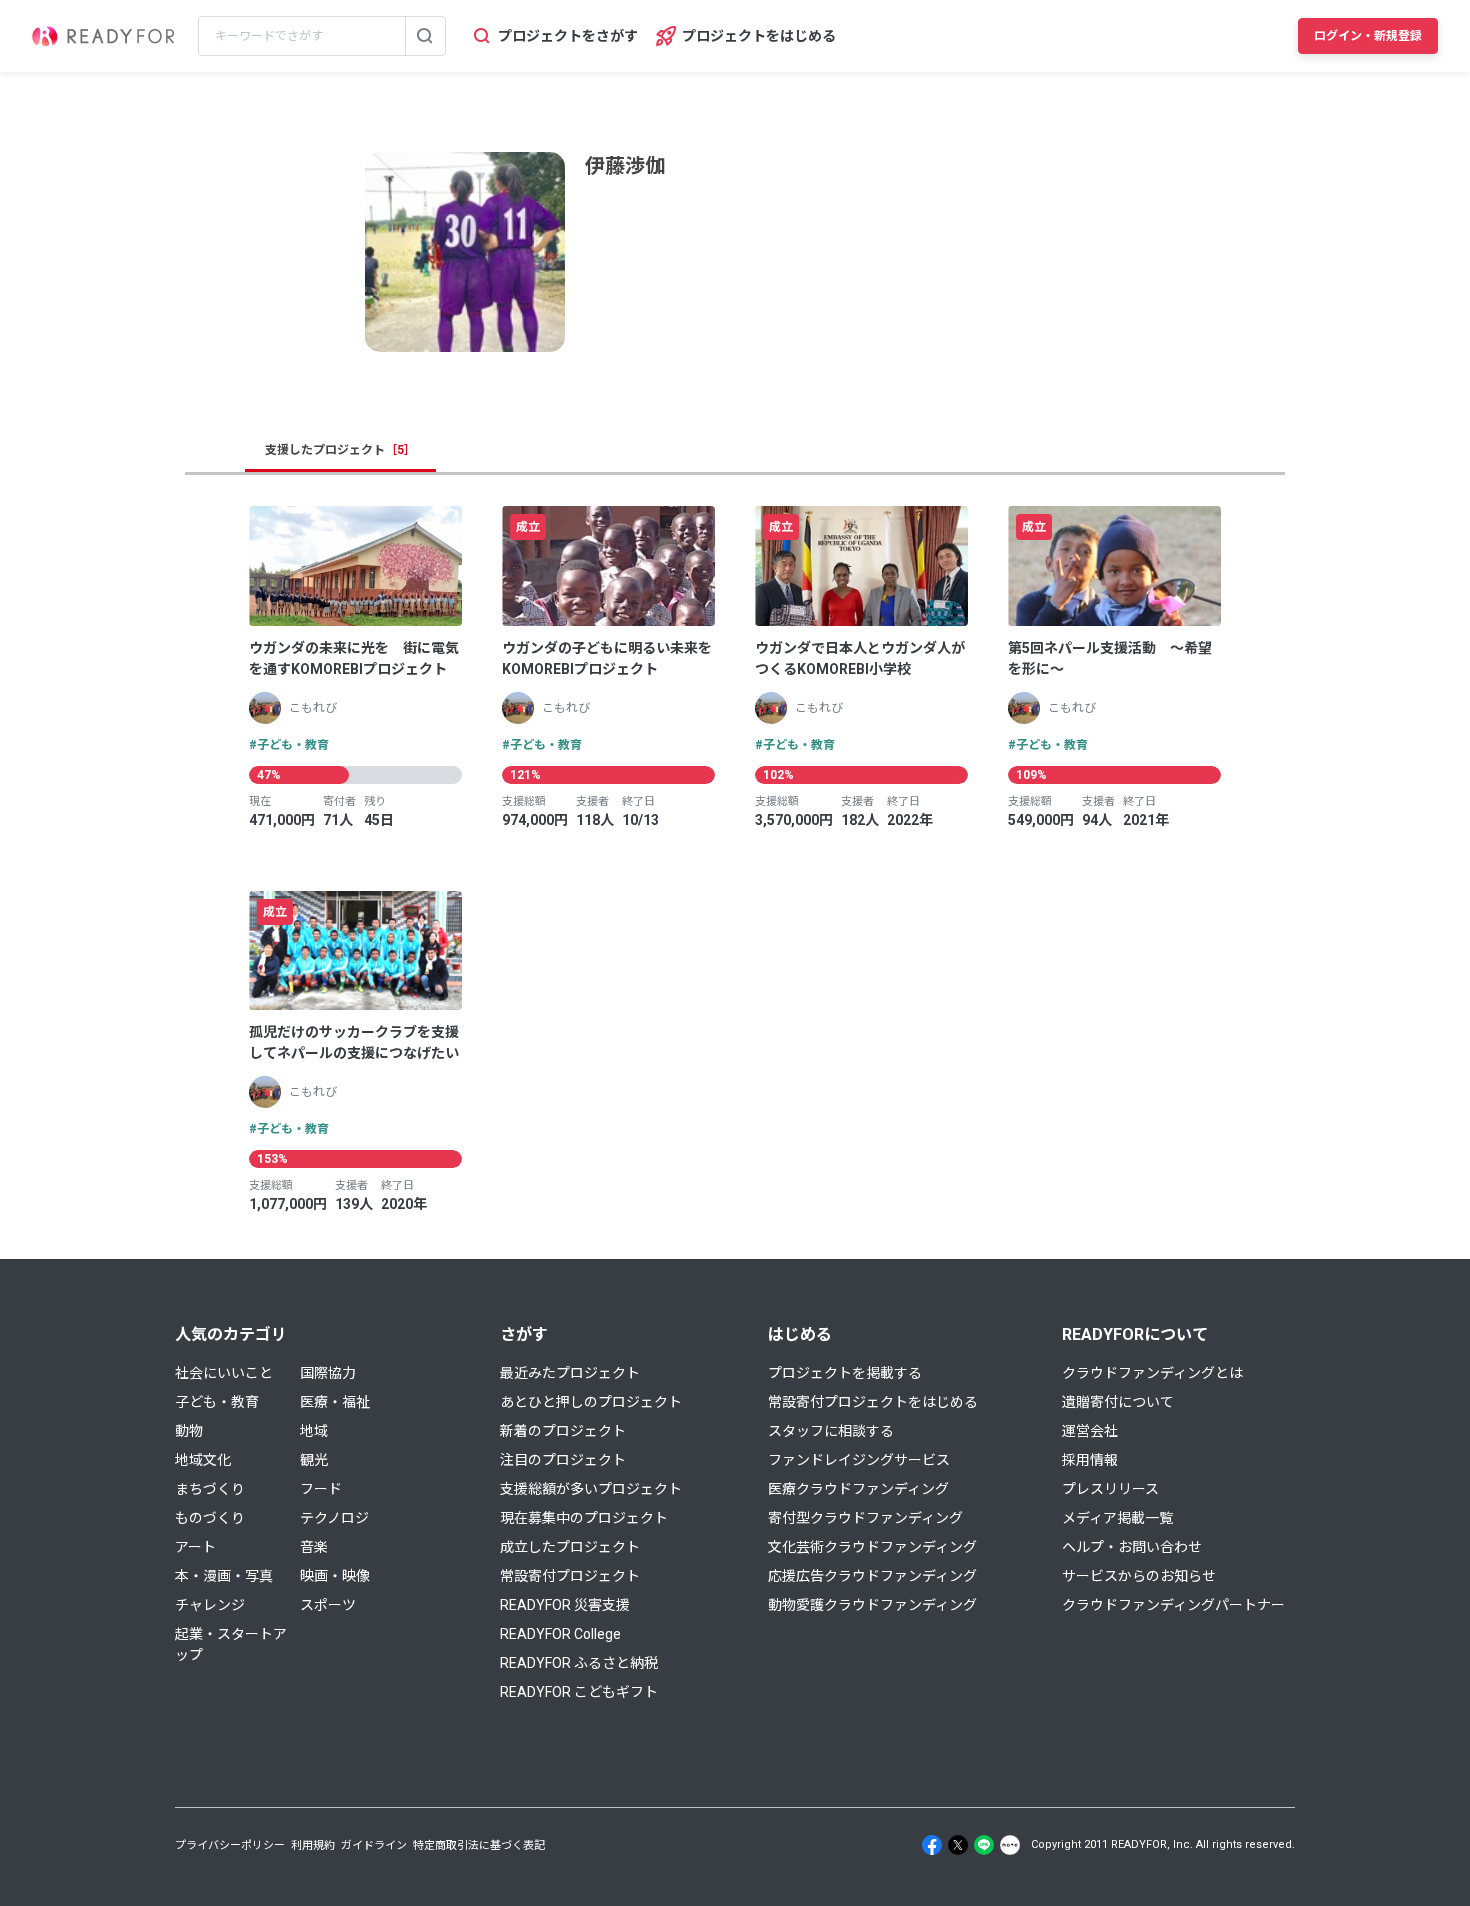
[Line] (984, 1845)
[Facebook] (932, 1845)
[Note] (1010, 1845)
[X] (958, 1845)
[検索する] (425, 36)
